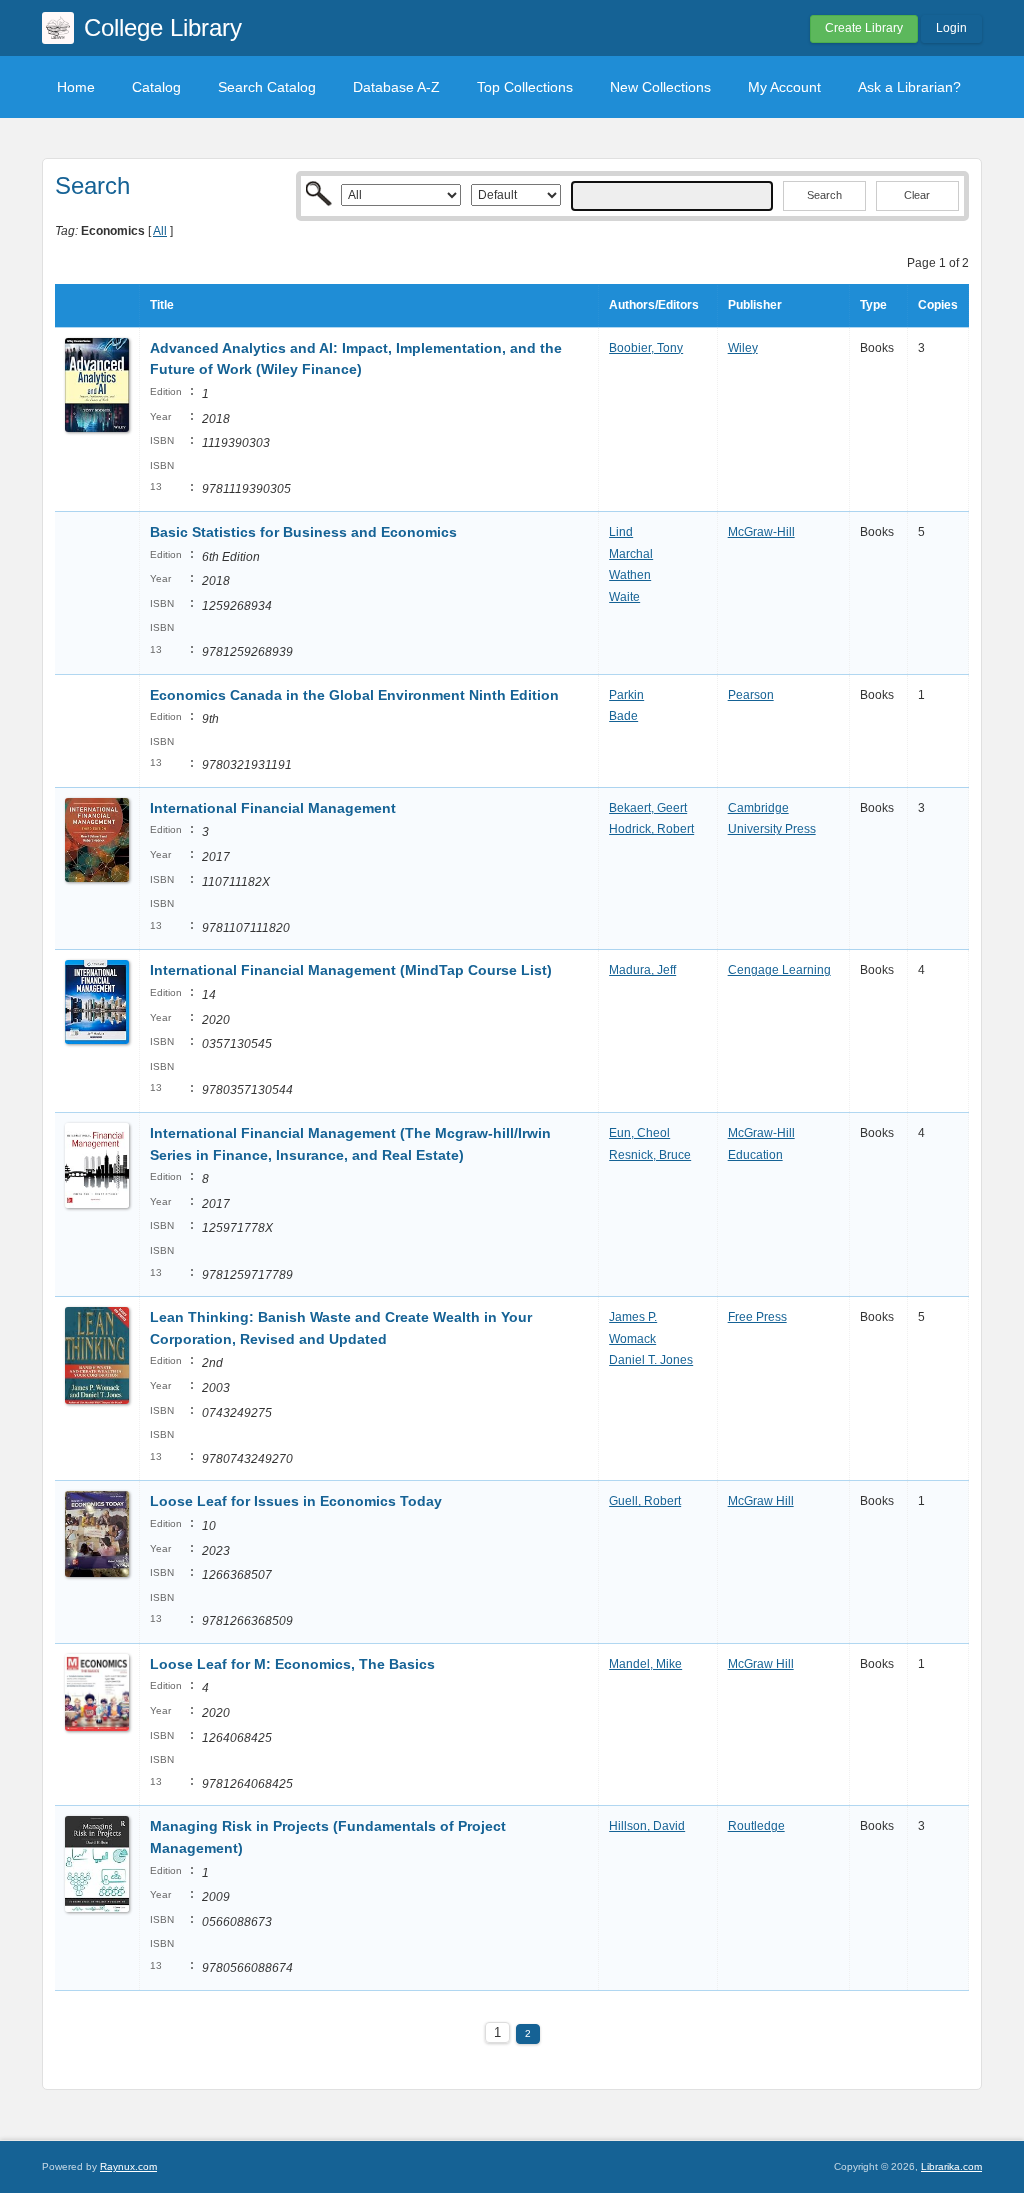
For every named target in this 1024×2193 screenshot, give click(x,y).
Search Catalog (267, 87)
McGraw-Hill (761, 532)
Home (76, 87)
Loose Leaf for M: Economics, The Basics (292, 1664)
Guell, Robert (645, 1501)
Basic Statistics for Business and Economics (303, 532)
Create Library (864, 28)
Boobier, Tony (646, 348)
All (160, 231)
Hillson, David (647, 1826)
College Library (163, 27)
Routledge (756, 1826)
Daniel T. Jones (651, 1360)
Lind (621, 532)
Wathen (630, 575)
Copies (938, 305)
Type (873, 305)
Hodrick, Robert (651, 829)
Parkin (626, 695)
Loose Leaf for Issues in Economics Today (296, 1501)
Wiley (743, 348)
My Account (784, 87)
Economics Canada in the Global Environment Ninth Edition (354, 695)
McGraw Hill (761, 1501)
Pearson (751, 695)
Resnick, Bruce (650, 1155)
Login (951, 28)
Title (162, 305)
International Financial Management (273, 808)
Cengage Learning (779, 970)
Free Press (757, 1317)
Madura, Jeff (642, 970)
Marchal (631, 554)
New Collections (660, 87)
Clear (917, 195)
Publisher (755, 305)
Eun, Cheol (639, 1133)
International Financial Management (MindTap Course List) (351, 970)
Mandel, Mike (645, 1664)
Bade (623, 716)
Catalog (156, 87)
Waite (624, 597)
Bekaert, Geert (648, 808)
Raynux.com (128, 2166)
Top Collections (525, 87)
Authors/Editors (654, 305)
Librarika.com (951, 2166)
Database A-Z (396, 87)
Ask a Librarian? (909, 87)
